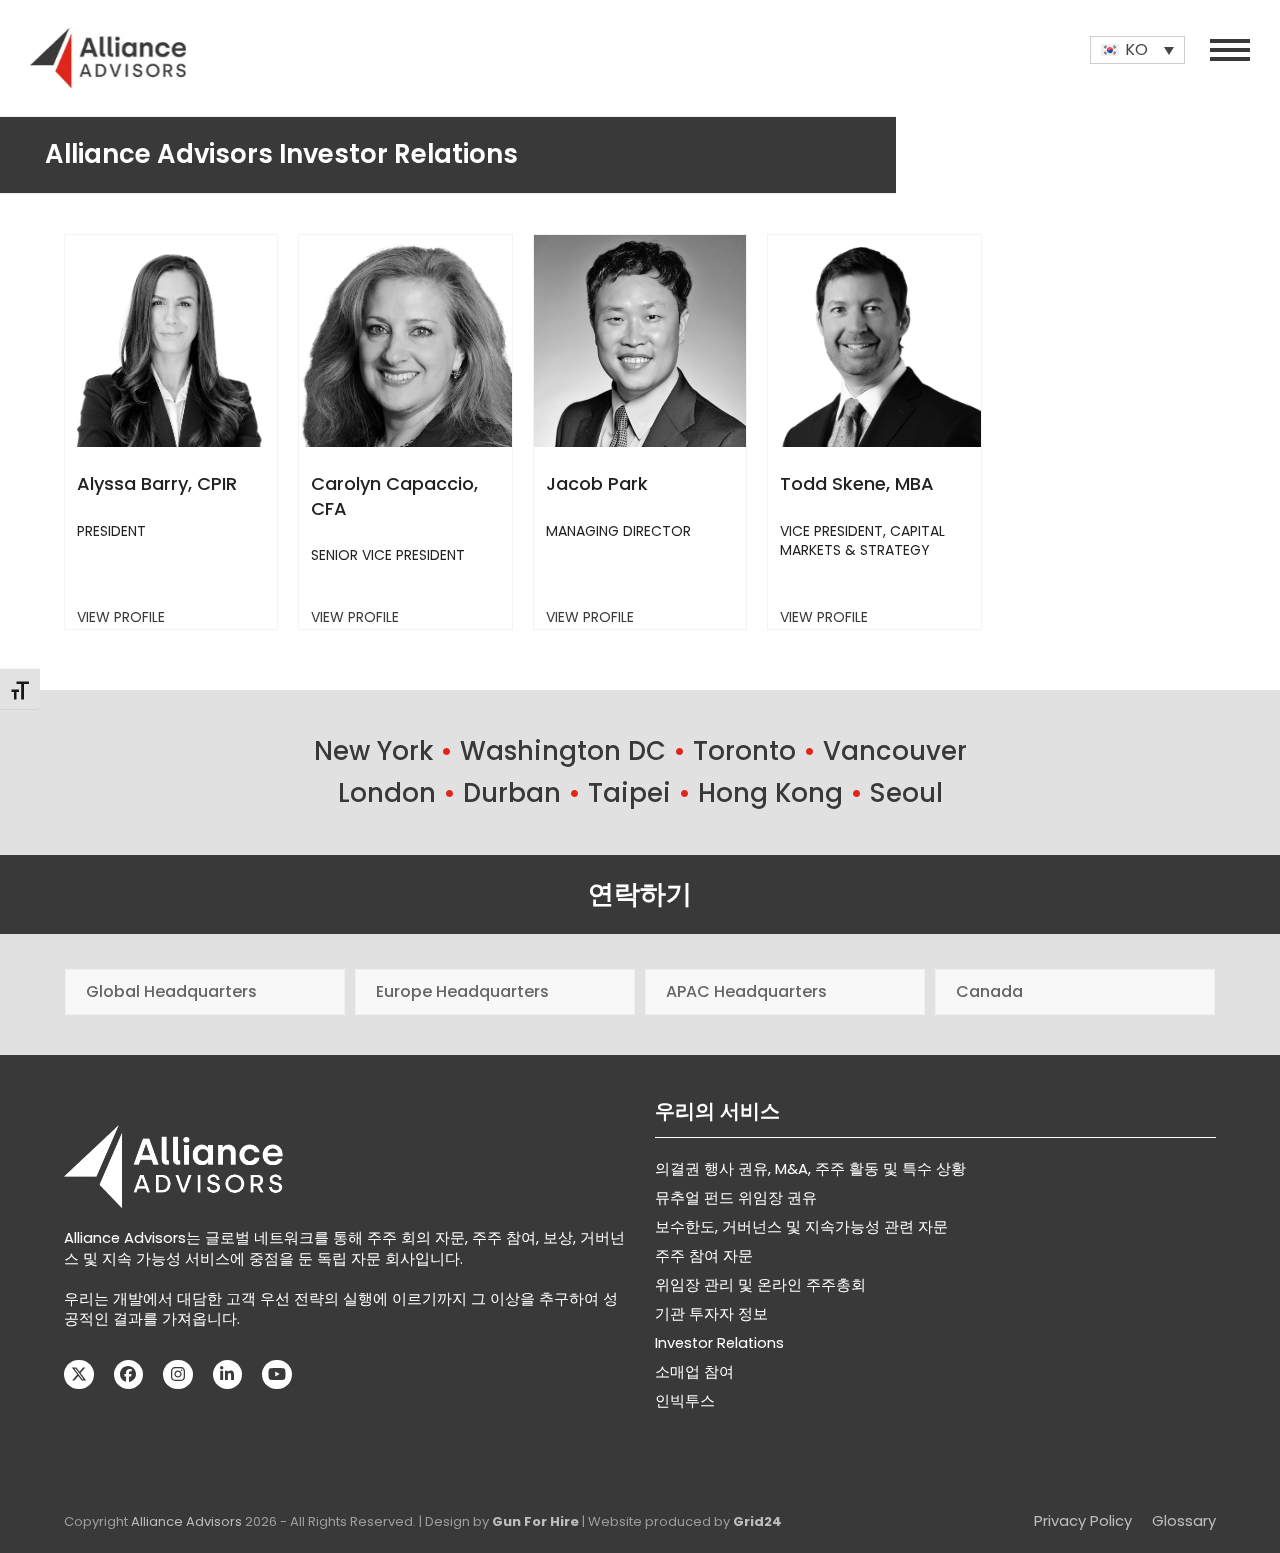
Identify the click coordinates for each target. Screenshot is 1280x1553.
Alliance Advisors (186, 1521)
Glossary (1184, 1521)
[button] (1230, 50)
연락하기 (640, 894)
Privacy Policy (1083, 1521)
